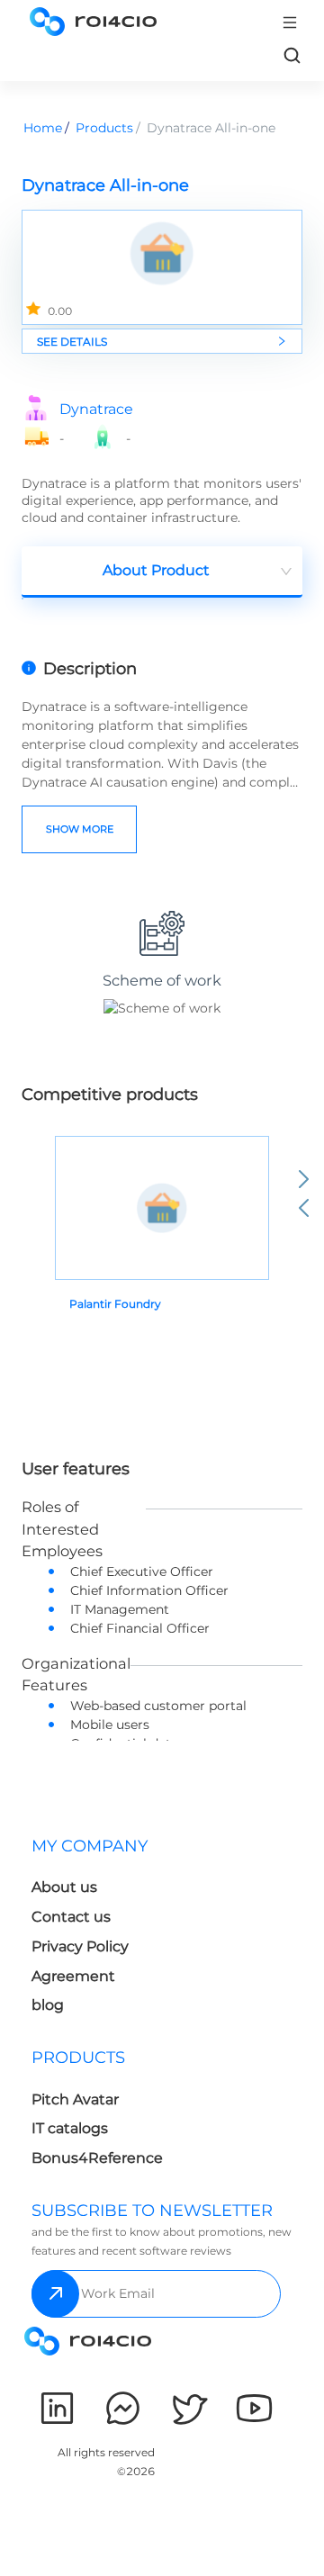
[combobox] (162, 572)
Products (104, 128)
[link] (292, 55)
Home (43, 128)
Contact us (71, 1917)
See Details (72, 342)
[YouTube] (254, 2408)
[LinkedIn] (57, 2408)
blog (48, 2005)
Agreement (73, 1976)
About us (64, 1887)
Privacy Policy (80, 1946)
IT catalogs (70, 2128)
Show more (80, 829)
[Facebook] (123, 2408)
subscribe (55, 2294)
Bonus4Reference (97, 2158)
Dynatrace (96, 410)
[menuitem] (93, 1931)
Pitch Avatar (75, 2099)
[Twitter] (189, 2408)
